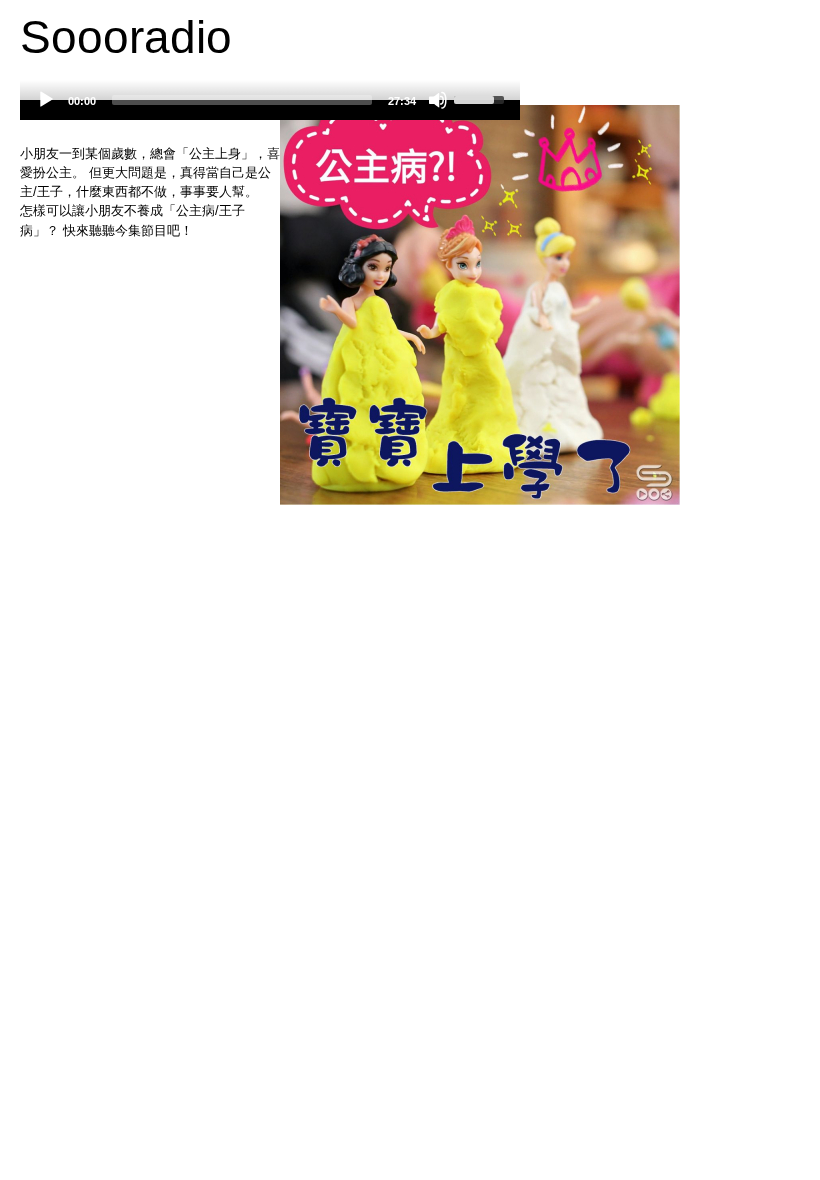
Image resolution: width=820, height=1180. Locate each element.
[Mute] (438, 100)
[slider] (242, 100)
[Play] (46, 100)
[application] (270, 110)
